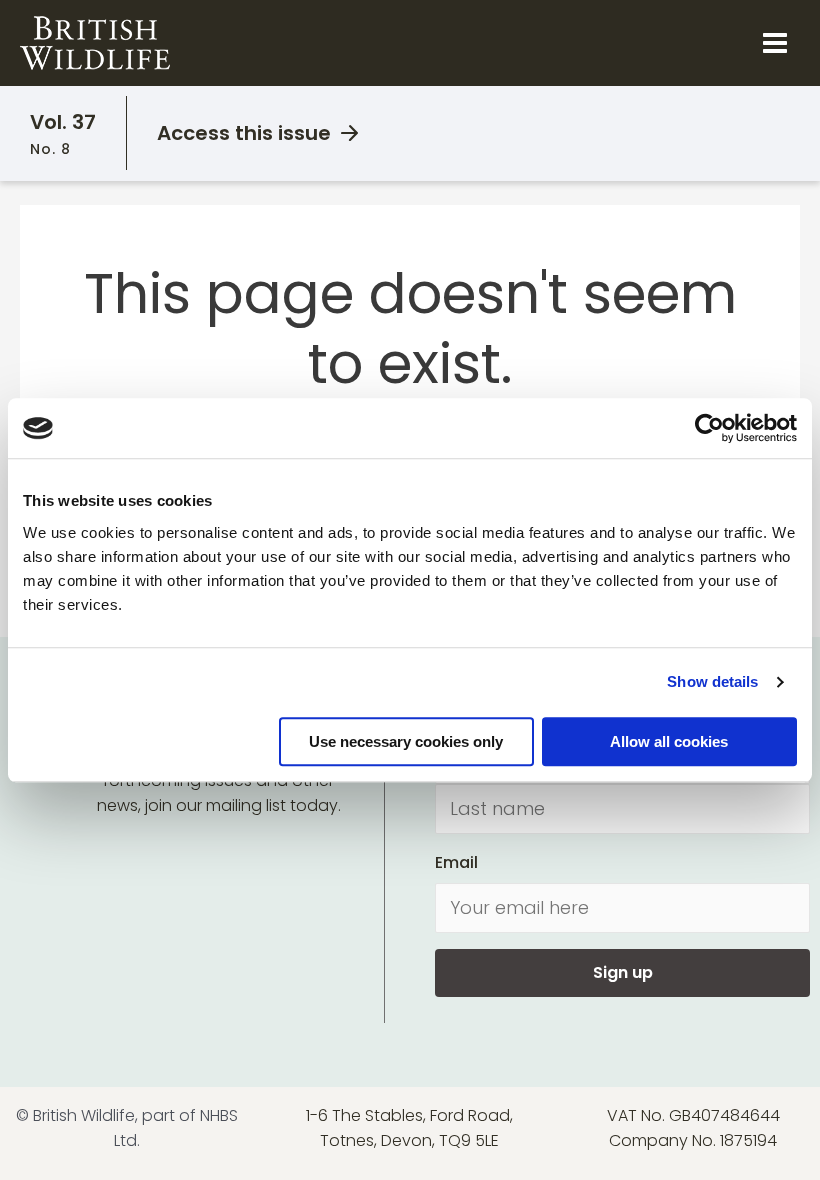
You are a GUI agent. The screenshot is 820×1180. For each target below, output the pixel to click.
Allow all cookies (669, 741)
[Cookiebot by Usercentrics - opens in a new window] (709, 428)
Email (456, 862)
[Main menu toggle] (775, 43)
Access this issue (244, 133)
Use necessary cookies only (406, 741)
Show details (712, 681)
